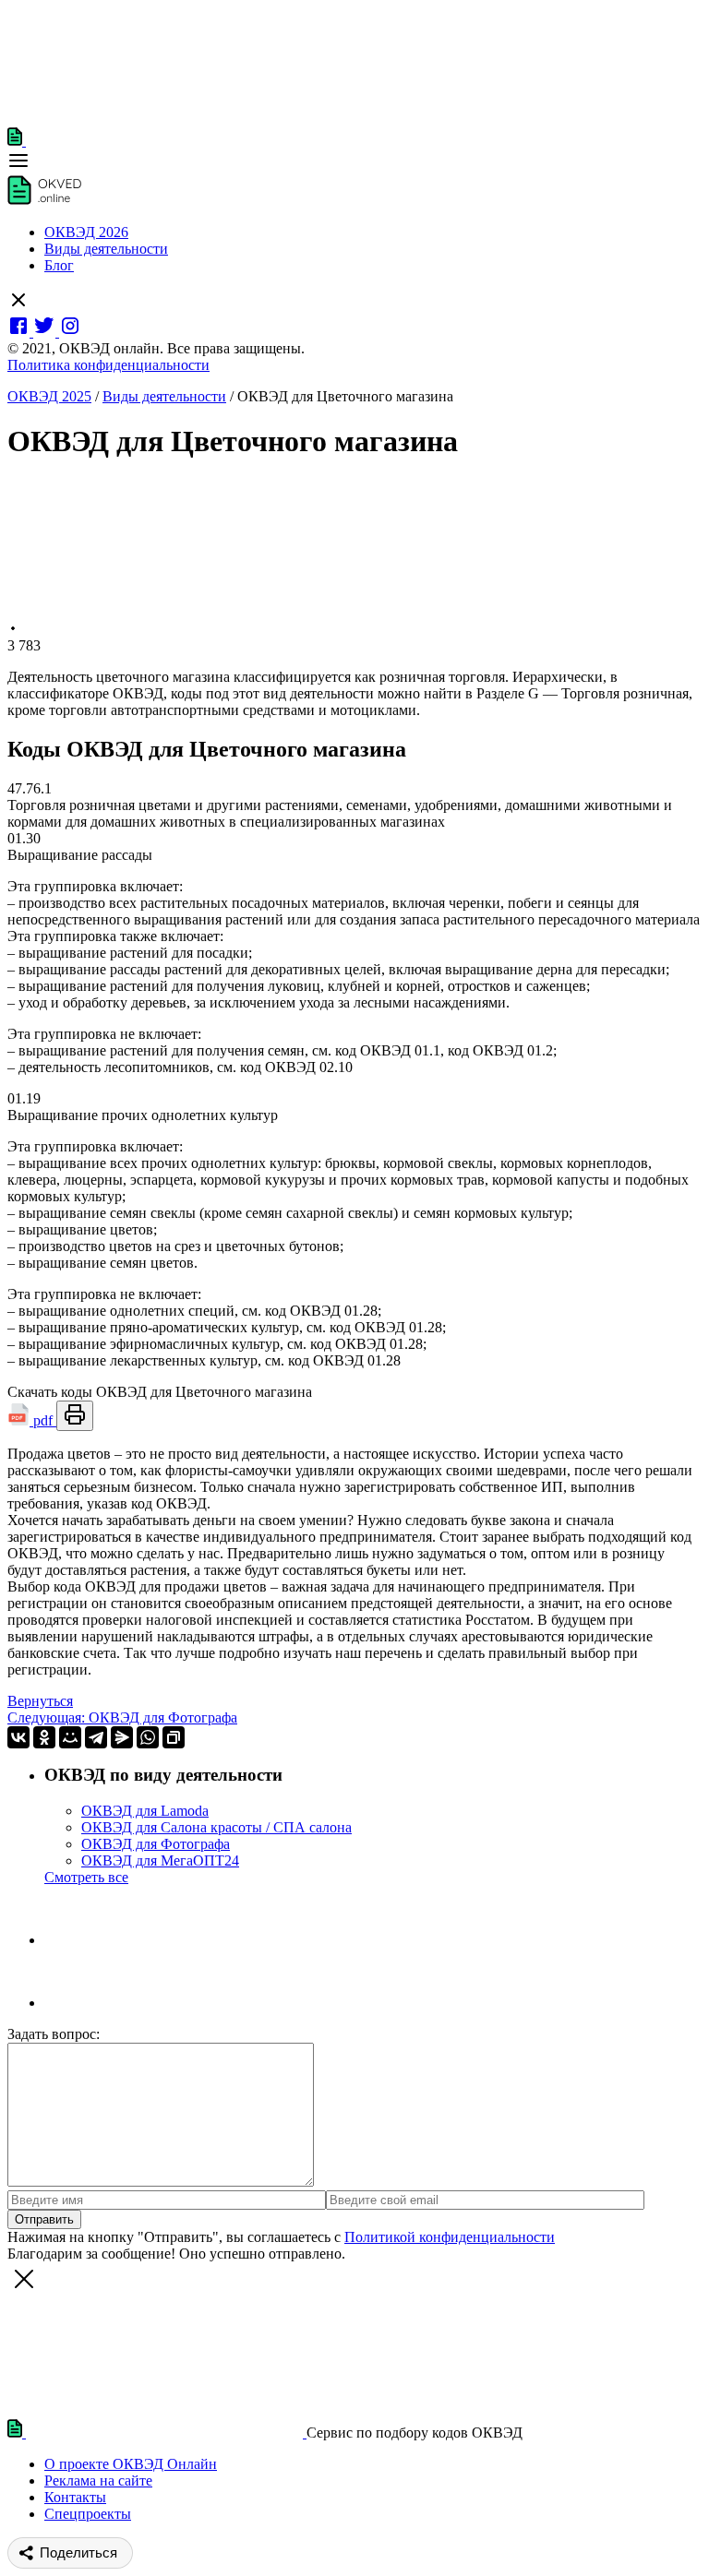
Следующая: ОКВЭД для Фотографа (122, 1717)
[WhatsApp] (148, 1737)
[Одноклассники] (44, 1737)
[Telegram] (96, 1737)
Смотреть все (86, 1877)
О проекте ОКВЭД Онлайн (131, 2464)
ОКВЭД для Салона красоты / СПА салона (216, 1827)
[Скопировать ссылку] (174, 1737)
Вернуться (40, 1701)
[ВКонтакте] (18, 1737)
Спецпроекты (88, 2514)
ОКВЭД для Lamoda (145, 1811)
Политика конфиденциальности (108, 365)
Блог (59, 265)
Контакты (75, 2497)
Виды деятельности (106, 249)
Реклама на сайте (98, 2481)
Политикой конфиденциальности (450, 2237)
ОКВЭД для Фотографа (156, 1844)
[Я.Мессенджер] (122, 1737)
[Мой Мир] (70, 1737)
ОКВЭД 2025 (49, 396)
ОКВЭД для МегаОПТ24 (160, 1860)
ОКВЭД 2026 (86, 232)
